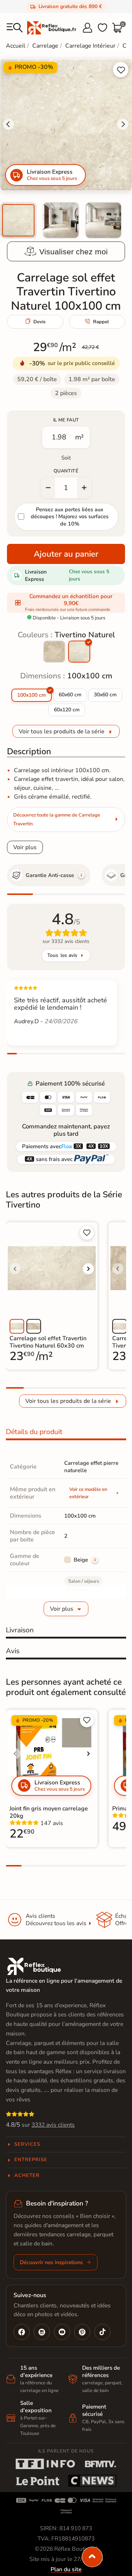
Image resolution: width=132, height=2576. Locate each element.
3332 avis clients (53, 2125)
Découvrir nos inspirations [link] (51, 2262)
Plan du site (66, 2569)
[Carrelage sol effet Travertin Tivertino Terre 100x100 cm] (54, 652)
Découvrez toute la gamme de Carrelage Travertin (57, 819)
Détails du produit (34, 1432)
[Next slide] (123, 124)
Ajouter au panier (66, 554)
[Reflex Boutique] (52, 27)
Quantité (66, 471)
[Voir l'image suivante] (88, 1269)
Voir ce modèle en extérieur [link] (88, 1493)
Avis (13, 1651)
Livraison (20, 1630)
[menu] (15, 28)
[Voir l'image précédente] (15, 1269)
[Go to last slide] (8, 124)
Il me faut (66, 420)
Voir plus (25, 847)
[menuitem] (18, 220)
